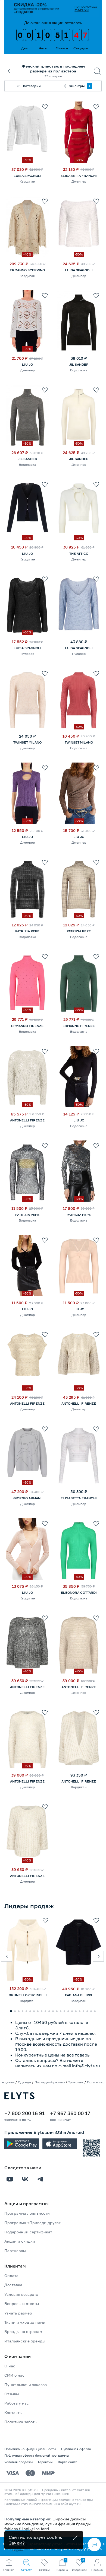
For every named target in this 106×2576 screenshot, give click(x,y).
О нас (10, 2366)
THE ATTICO (79, 554)
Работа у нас (17, 2403)
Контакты (13, 2413)
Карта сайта (68, 2462)
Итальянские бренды (25, 2341)
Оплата (11, 2276)
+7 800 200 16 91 (24, 2113)
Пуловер (27, 654)
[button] (7, 1956)
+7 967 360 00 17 (70, 2113)
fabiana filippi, (18, 2529)
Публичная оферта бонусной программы (37, 2455)
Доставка (13, 2285)
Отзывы (12, 2394)
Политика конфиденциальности (30, 2449)
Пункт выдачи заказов (26, 2385)
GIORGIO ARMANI (27, 1498)
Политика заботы (21, 2422)
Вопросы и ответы (22, 2304)
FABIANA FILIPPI (79, 1995)
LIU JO (27, 364)
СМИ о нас (14, 2375)
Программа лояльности (27, 2213)
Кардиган (27, 181)
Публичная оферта (76, 2449)
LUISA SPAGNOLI (27, 176)
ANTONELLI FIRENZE (27, 1120)
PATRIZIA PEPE (27, 931)
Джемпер (79, 181)
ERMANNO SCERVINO (27, 270)
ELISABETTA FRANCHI (79, 176)
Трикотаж (76, 2082)
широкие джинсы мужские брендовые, (45, 2521)
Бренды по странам (23, 2331)
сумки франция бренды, (68, 2524)
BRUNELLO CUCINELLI (28, 1995)
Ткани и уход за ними (25, 2322)
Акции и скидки (20, 2241)
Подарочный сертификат (28, 2232)
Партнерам (15, 2251)
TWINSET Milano (27, 742)
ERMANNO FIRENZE (27, 1026)
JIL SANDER (79, 364)
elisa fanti (40, 2529)
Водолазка (79, 370)
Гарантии (45, 2462)
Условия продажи (18, 2462)
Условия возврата (21, 2294)
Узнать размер (18, 2313)
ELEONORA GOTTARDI (79, 1593)
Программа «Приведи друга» (33, 2223)
